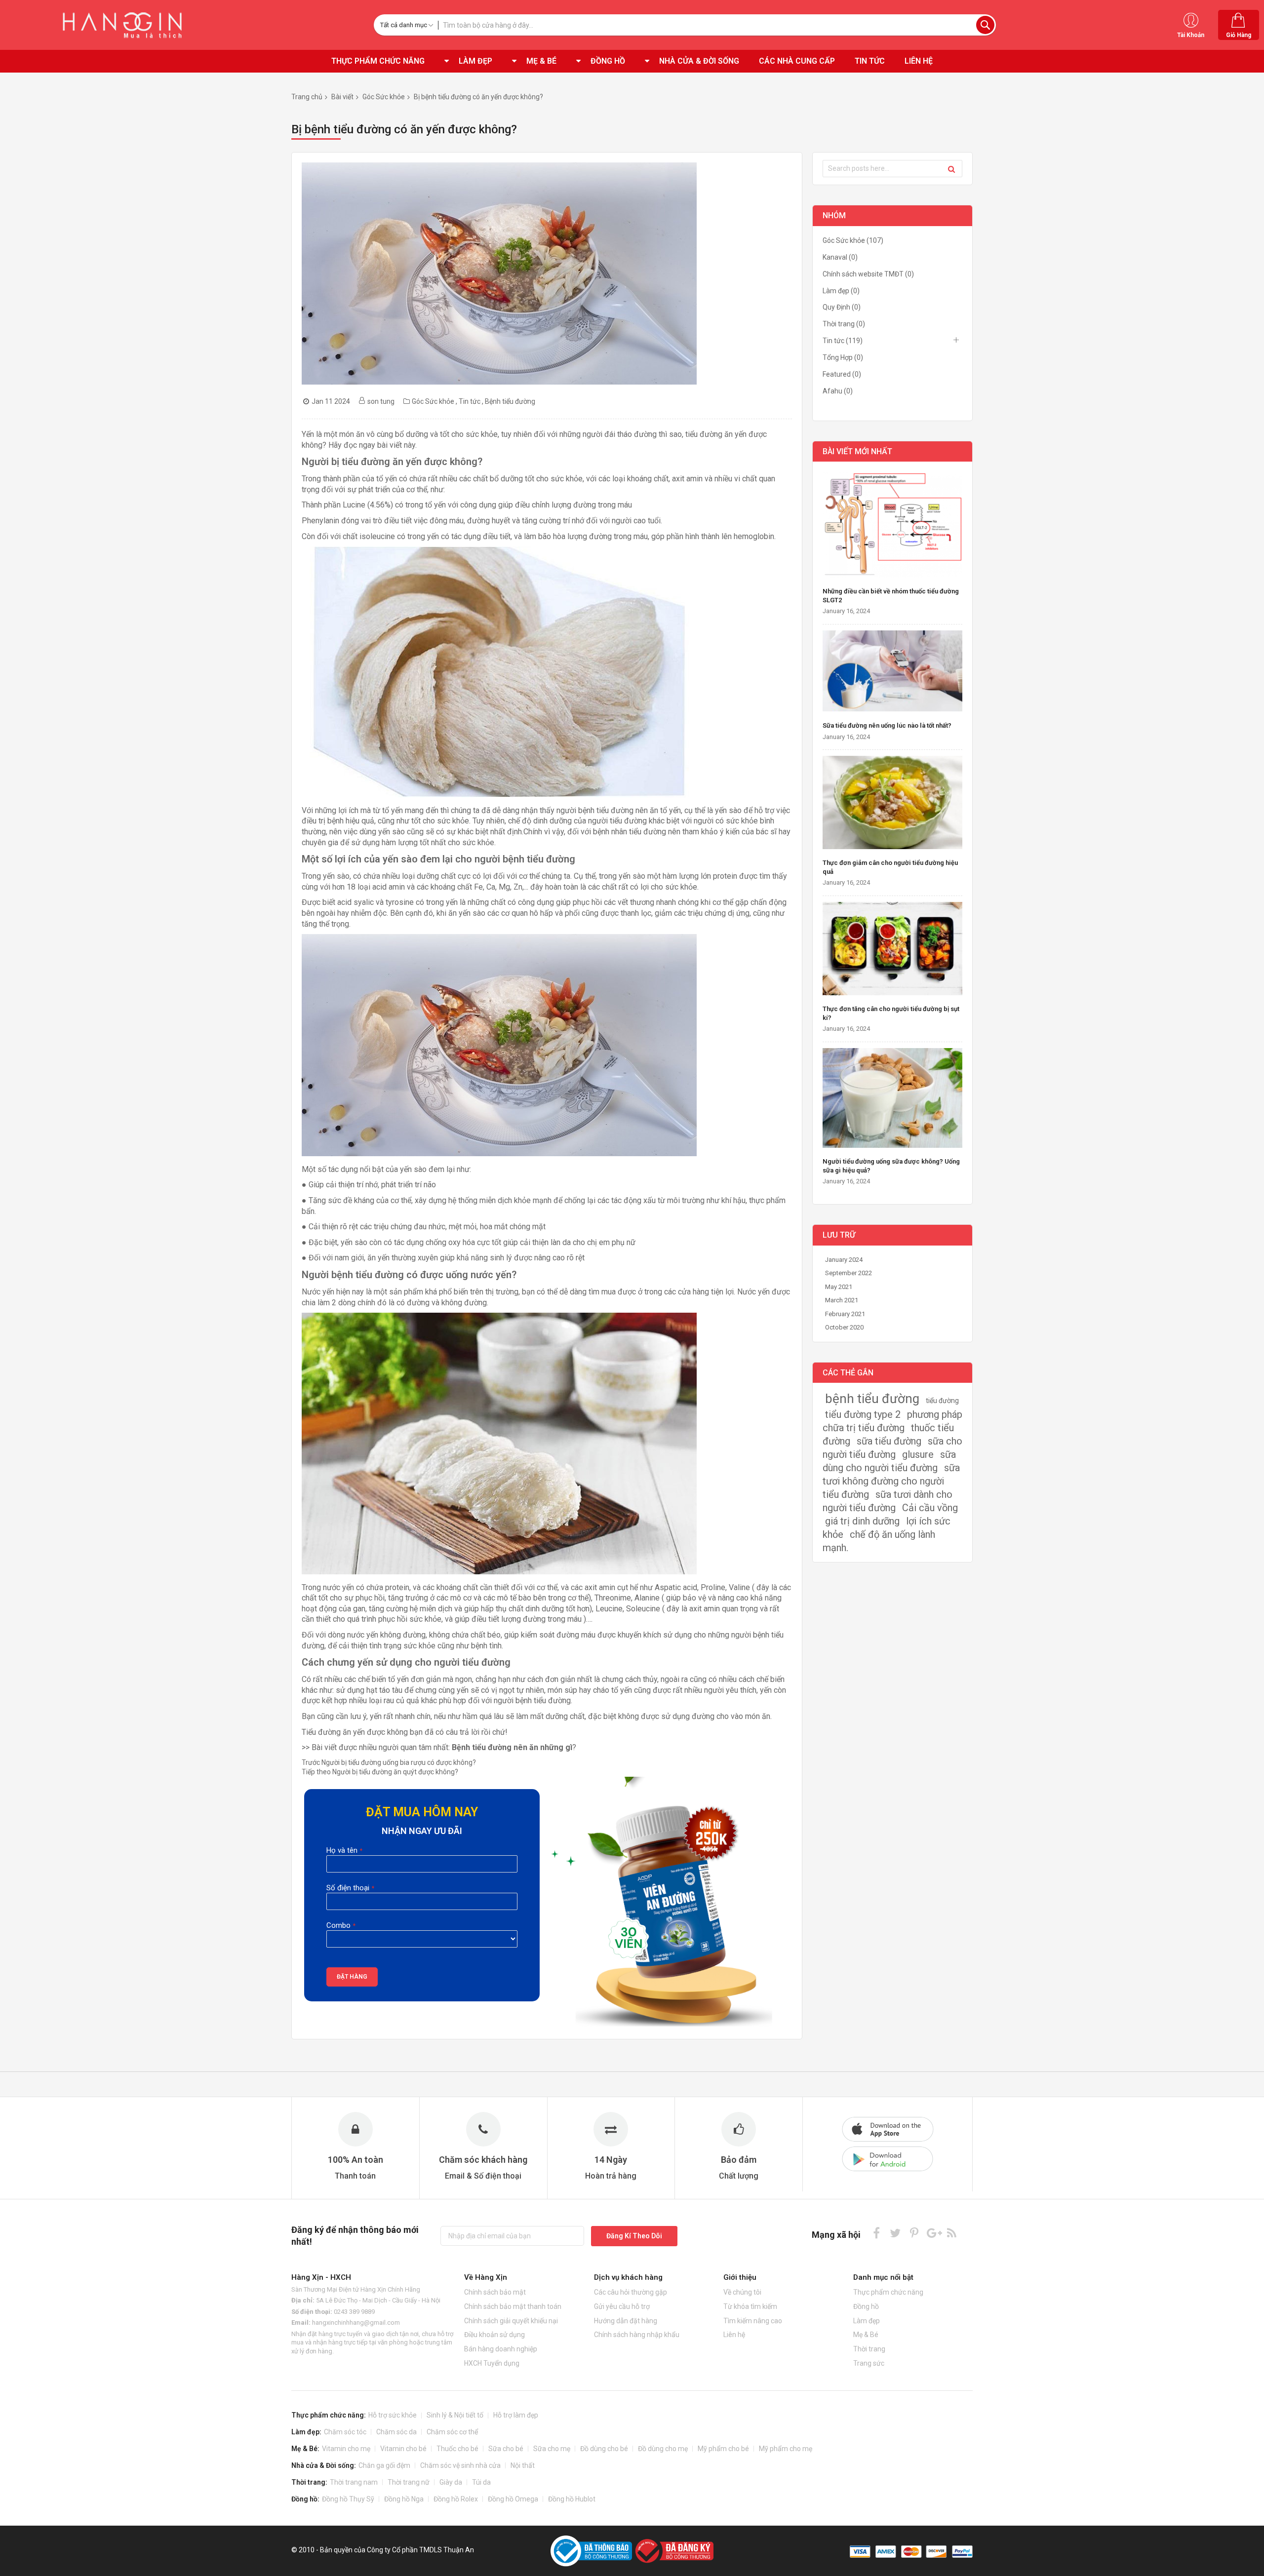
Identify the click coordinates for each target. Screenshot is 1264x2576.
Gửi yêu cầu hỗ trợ (622, 2306)
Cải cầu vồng (930, 1508)
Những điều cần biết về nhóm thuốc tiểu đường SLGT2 (891, 596)
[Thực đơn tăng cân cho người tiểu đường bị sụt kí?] (892, 950)
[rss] (952, 2233)
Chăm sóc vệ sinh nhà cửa (460, 2465)
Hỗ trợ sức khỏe (393, 2415)
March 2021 (842, 1300)
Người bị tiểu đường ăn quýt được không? (380, 1772)
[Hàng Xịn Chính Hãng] (126, 25)
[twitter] (895, 2233)
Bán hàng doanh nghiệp (501, 2349)
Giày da (451, 2482)
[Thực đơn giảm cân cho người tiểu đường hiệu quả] (892, 803)
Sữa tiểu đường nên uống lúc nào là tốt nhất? (887, 725)
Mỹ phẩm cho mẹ (786, 2449)
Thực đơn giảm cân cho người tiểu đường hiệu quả (890, 867)
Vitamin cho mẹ (346, 2449)
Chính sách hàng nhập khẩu (637, 2335)
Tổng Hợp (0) (843, 357)
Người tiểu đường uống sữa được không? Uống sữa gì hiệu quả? (891, 1166)
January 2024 (844, 1260)
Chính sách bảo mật (495, 2292)
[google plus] (933, 2233)
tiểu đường (942, 1401)
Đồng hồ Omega (513, 2499)
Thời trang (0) (844, 324)
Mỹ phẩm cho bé (723, 2449)
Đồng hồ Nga (404, 2499)
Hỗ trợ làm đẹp (516, 2415)
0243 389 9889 (354, 2312)
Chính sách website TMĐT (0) (868, 274)
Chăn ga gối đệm (384, 2465)
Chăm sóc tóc (345, 2432)
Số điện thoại (348, 1888)
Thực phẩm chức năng (888, 2292)
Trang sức (869, 2363)
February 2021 (845, 1314)
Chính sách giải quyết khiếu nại (511, 2321)
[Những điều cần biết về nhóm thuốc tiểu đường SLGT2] (892, 526)
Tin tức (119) (843, 341)
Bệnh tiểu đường (510, 401)
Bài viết (342, 97)
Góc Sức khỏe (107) (853, 240)
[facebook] (877, 2233)
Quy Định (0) (842, 307)
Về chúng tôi (742, 2292)
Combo (338, 1925)
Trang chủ (307, 97)
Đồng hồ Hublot (572, 2499)
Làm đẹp (867, 2321)
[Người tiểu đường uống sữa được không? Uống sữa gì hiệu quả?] (892, 1099)
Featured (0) (842, 374)
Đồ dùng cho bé (604, 2449)
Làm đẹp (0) (841, 291)
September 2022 (849, 1273)
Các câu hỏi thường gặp (631, 2292)
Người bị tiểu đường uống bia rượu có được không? (389, 1762)
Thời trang (869, 2349)
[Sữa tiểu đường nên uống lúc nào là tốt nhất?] (892, 672)
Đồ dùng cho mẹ (663, 2449)
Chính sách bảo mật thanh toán (513, 2306)
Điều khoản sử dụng (494, 2335)
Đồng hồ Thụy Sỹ (348, 2499)
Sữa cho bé (506, 2449)
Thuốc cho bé (457, 2449)
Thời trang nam (354, 2482)
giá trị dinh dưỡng (862, 1521)
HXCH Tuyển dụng (492, 2363)
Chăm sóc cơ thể (452, 2432)
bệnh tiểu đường (872, 1399)
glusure (918, 1454)
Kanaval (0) (840, 257)
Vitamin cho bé (403, 2449)
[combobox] (717, 25)
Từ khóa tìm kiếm (750, 2306)
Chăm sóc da (396, 2432)
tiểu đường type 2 (863, 1414)
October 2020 (844, 1327)
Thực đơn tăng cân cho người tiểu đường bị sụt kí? (891, 1013)
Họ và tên (342, 1850)
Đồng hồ (866, 2306)
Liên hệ (734, 2335)
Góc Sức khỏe (384, 97)
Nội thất (523, 2465)
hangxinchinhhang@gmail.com (356, 2322)
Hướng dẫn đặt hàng (626, 2321)
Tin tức (470, 401)
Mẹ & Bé (866, 2335)
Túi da (481, 2482)
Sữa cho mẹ (552, 2449)
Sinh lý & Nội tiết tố (455, 2415)
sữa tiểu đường (889, 1441)
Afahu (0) (838, 391)
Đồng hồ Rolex (456, 2499)
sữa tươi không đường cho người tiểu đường (891, 1481)
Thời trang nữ (409, 2482)
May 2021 (839, 1287)
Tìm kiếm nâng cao (753, 2321)
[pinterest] (914, 2233)
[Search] (951, 169)
